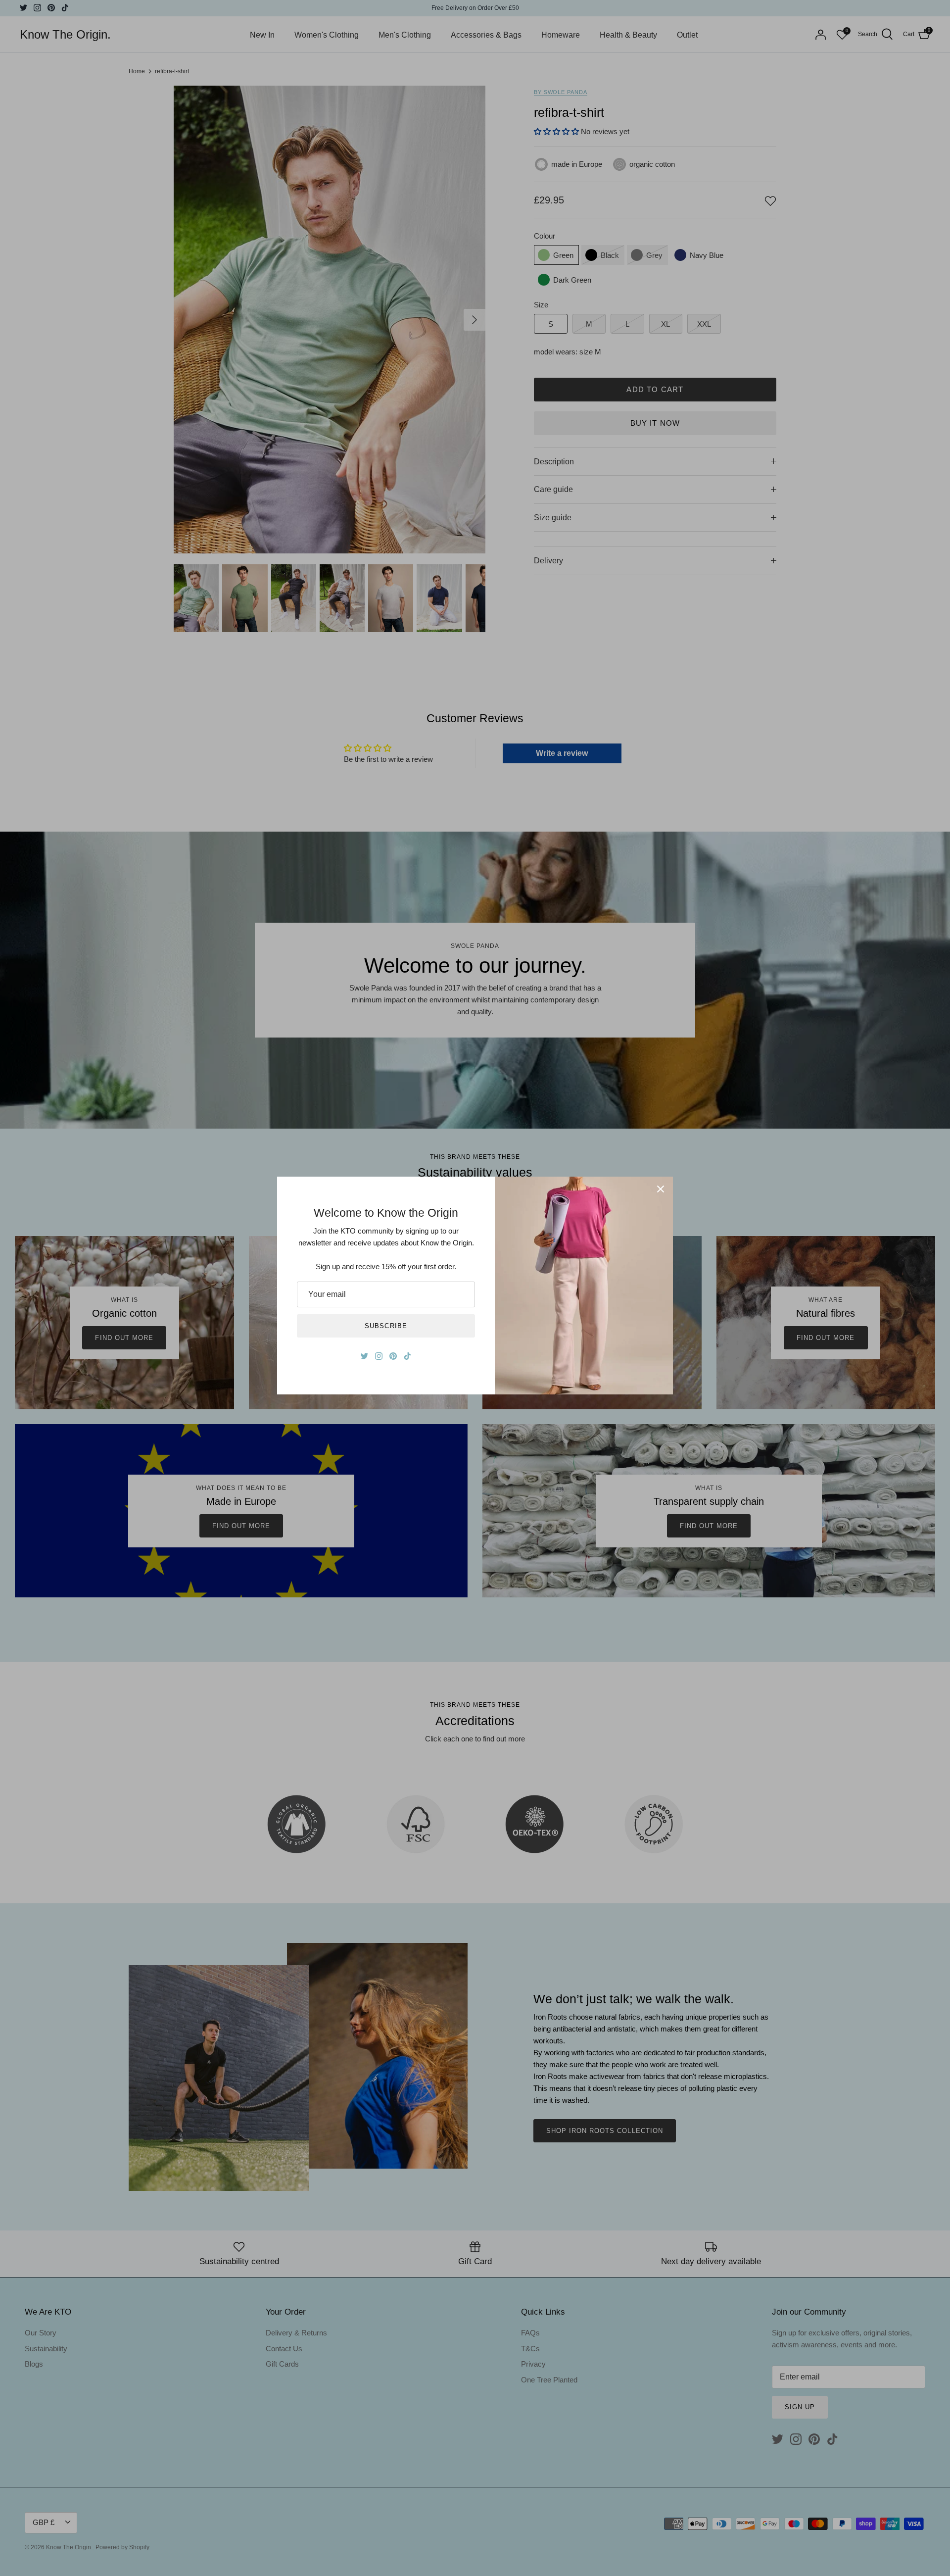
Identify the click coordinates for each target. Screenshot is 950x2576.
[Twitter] (364, 1356)
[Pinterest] (393, 1356)
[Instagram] (379, 1356)
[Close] (661, 1189)
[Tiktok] (407, 1356)
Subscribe (386, 1326)
